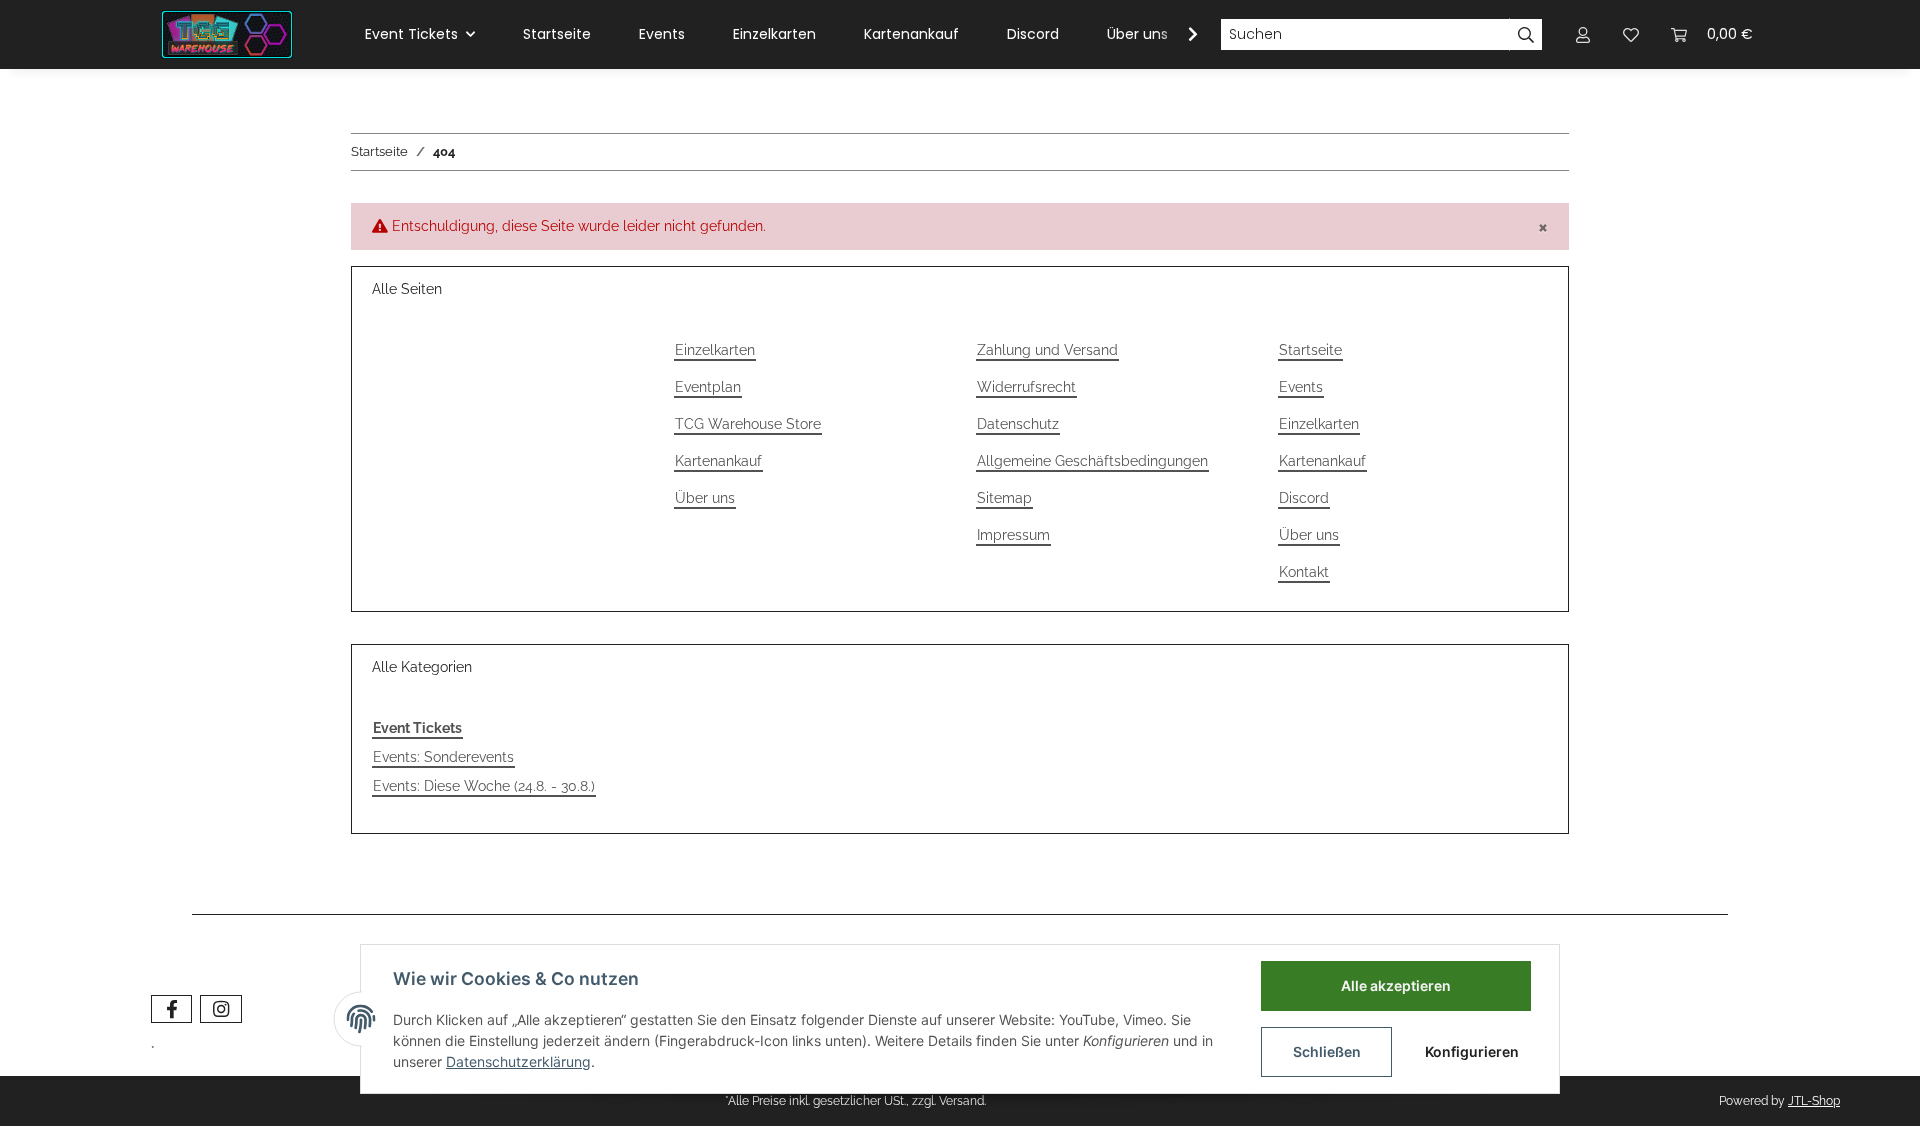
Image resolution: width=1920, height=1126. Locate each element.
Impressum (1013, 535)
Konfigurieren (1472, 1051)
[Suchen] (1526, 35)
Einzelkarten (774, 34)
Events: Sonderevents (443, 757)
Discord (1033, 34)
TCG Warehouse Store (748, 424)
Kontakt (1304, 572)
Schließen (1327, 1051)
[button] (1583, 34)
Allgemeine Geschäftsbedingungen (1092, 461)
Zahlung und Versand (1047, 350)
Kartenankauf (911, 34)
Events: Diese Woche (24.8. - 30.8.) (484, 786)
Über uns (1137, 34)
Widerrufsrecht (1026, 387)
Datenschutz (1018, 424)
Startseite (557, 34)
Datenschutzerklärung (518, 1061)
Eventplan (708, 387)
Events (662, 34)
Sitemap (1004, 498)
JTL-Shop (1814, 1101)
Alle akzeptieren (1396, 985)
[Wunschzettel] (1631, 34)
